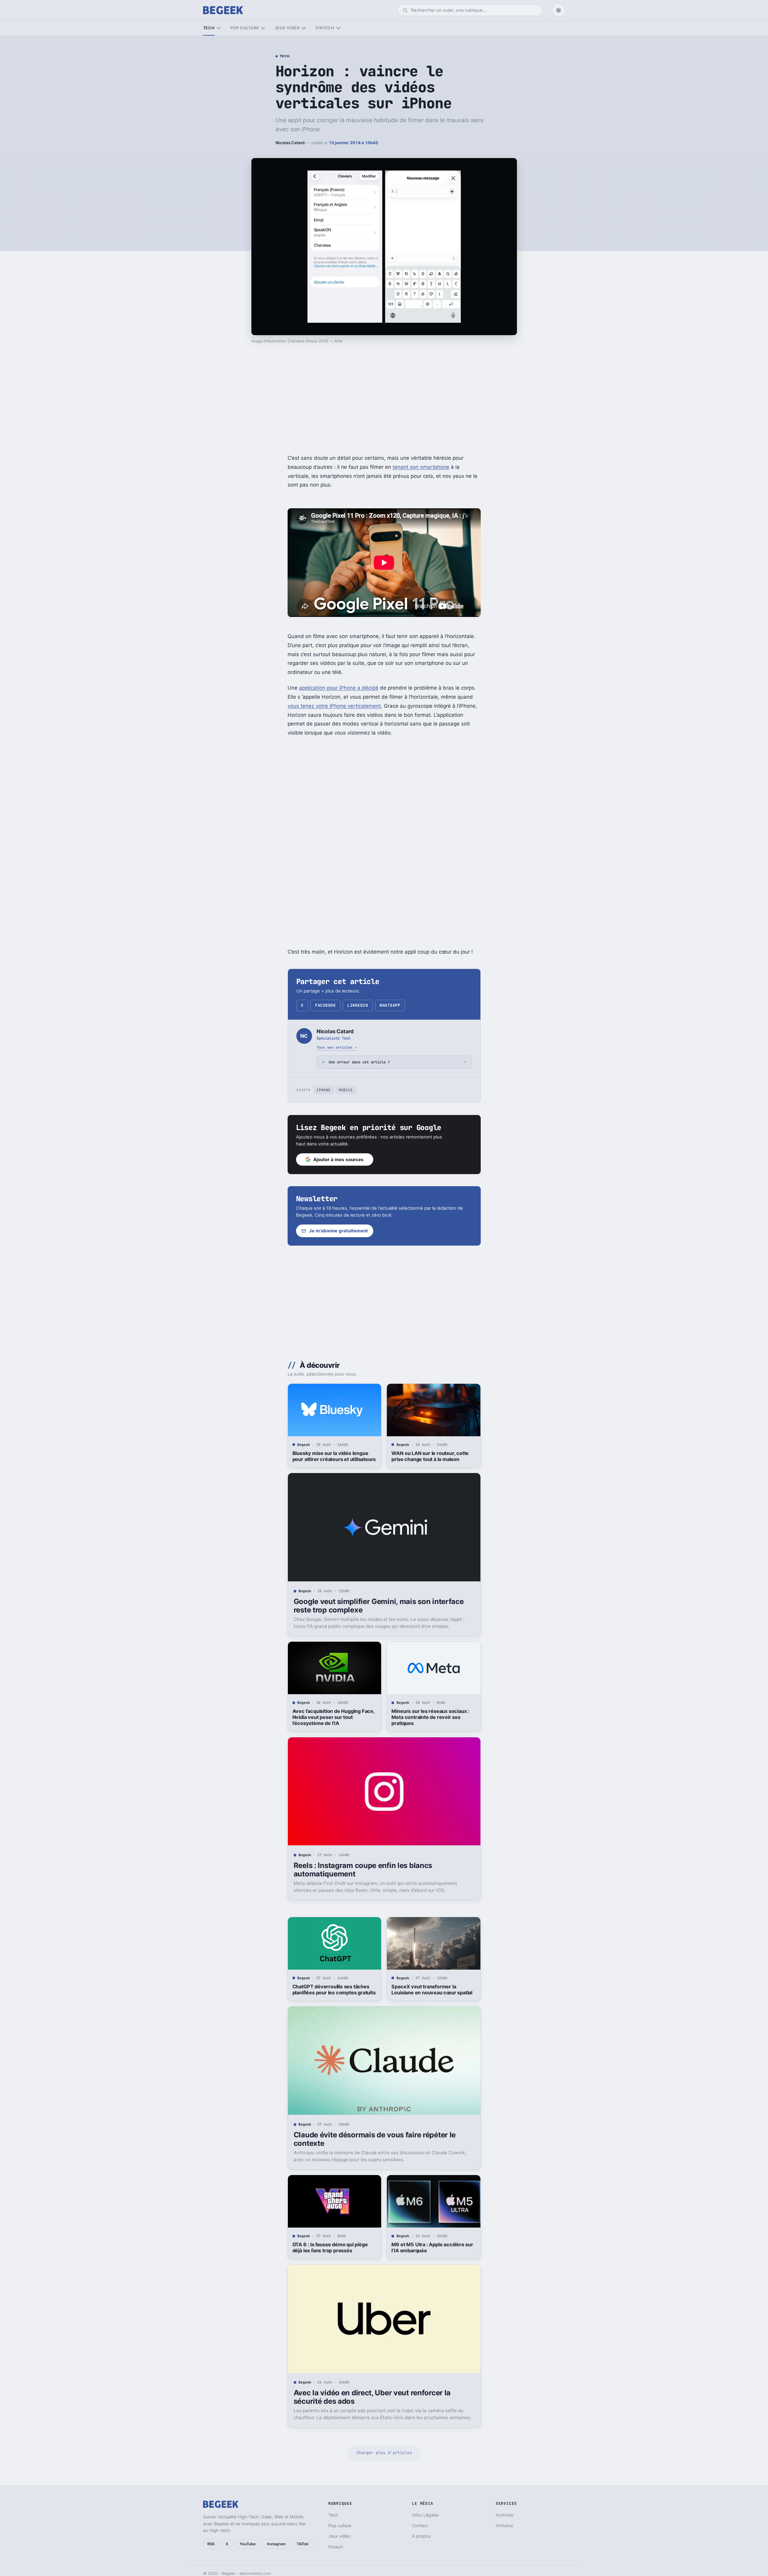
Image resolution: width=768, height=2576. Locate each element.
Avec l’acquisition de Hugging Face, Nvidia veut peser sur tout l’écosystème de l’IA (333, 1717)
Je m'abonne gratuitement (338, 1231)
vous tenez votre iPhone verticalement (334, 706)
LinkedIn (358, 1005)
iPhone (323, 1090)
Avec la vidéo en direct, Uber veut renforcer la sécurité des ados (372, 2397)
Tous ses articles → (337, 1047)
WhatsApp (390, 1005)
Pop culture (245, 28)
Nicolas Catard (290, 143)
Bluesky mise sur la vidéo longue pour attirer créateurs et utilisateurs (334, 1456)
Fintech (325, 28)
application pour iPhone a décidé (339, 688)
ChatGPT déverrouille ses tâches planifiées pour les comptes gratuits (334, 1990)
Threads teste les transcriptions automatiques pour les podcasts (330, 2517)
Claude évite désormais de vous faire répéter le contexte (375, 2139)
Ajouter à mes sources (338, 1159)
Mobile (346, 1090)
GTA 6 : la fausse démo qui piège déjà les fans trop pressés (330, 2247)
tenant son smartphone (421, 467)
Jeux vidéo (287, 28)
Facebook (325, 1005)
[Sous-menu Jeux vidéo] (304, 28)
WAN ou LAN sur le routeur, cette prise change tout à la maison (430, 1456)
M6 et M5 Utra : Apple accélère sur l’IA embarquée (432, 2247)
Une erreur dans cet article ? (359, 1062)
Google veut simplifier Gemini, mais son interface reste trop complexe (379, 1606)
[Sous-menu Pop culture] (263, 28)
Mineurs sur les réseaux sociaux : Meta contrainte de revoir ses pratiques (430, 1717)
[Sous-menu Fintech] (338, 28)
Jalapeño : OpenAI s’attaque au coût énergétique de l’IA (433, 2517)
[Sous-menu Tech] (219, 28)
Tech (209, 28)
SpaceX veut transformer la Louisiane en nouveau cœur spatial (432, 1990)
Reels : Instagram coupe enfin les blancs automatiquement (363, 1870)
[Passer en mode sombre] (559, 10)
